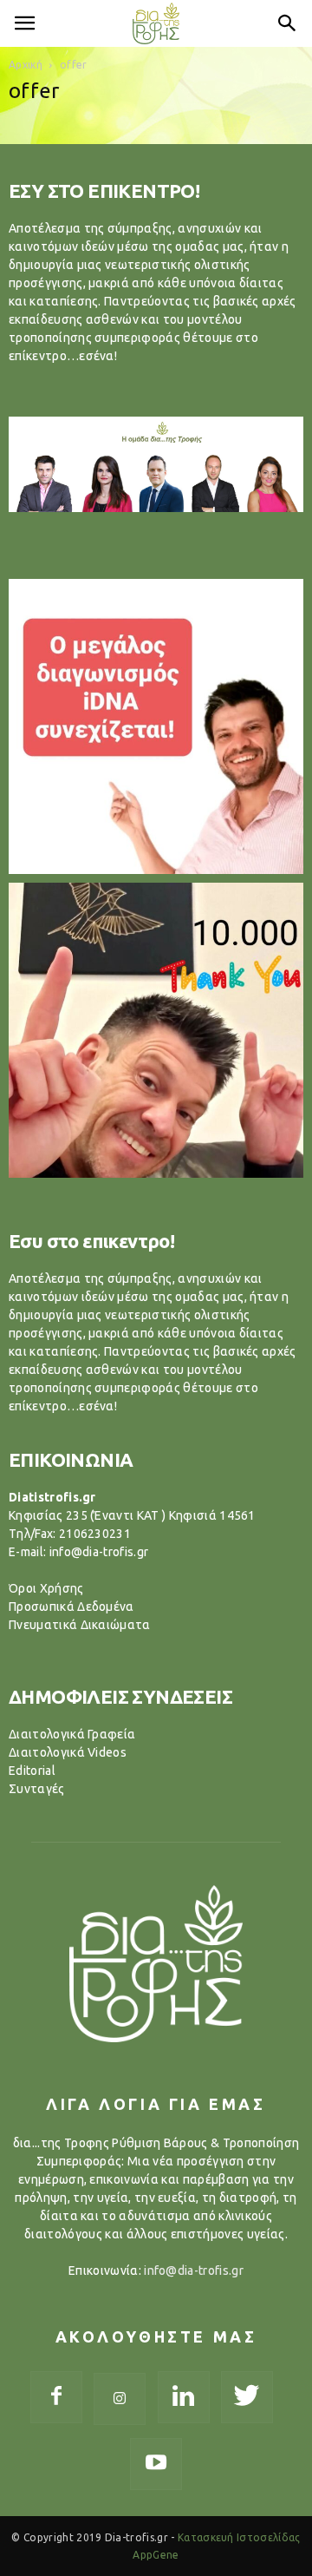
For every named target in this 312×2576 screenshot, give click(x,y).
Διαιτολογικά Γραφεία (72, 1734)
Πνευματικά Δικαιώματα (80, 1625)
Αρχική (26, 65)
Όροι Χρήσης (46, 1588)
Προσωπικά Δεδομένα (71, 1607)
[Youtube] (156, 2464)
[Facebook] (56, 2397)
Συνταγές (37, 1789)
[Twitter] (247, 2397)
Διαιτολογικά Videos (68, 1752)
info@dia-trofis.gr (194, 2270)
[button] (288, 23)
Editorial (32, 1771)
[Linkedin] (184, 2397)
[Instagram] (120, 2399)
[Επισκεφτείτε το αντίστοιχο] (156, 726)
